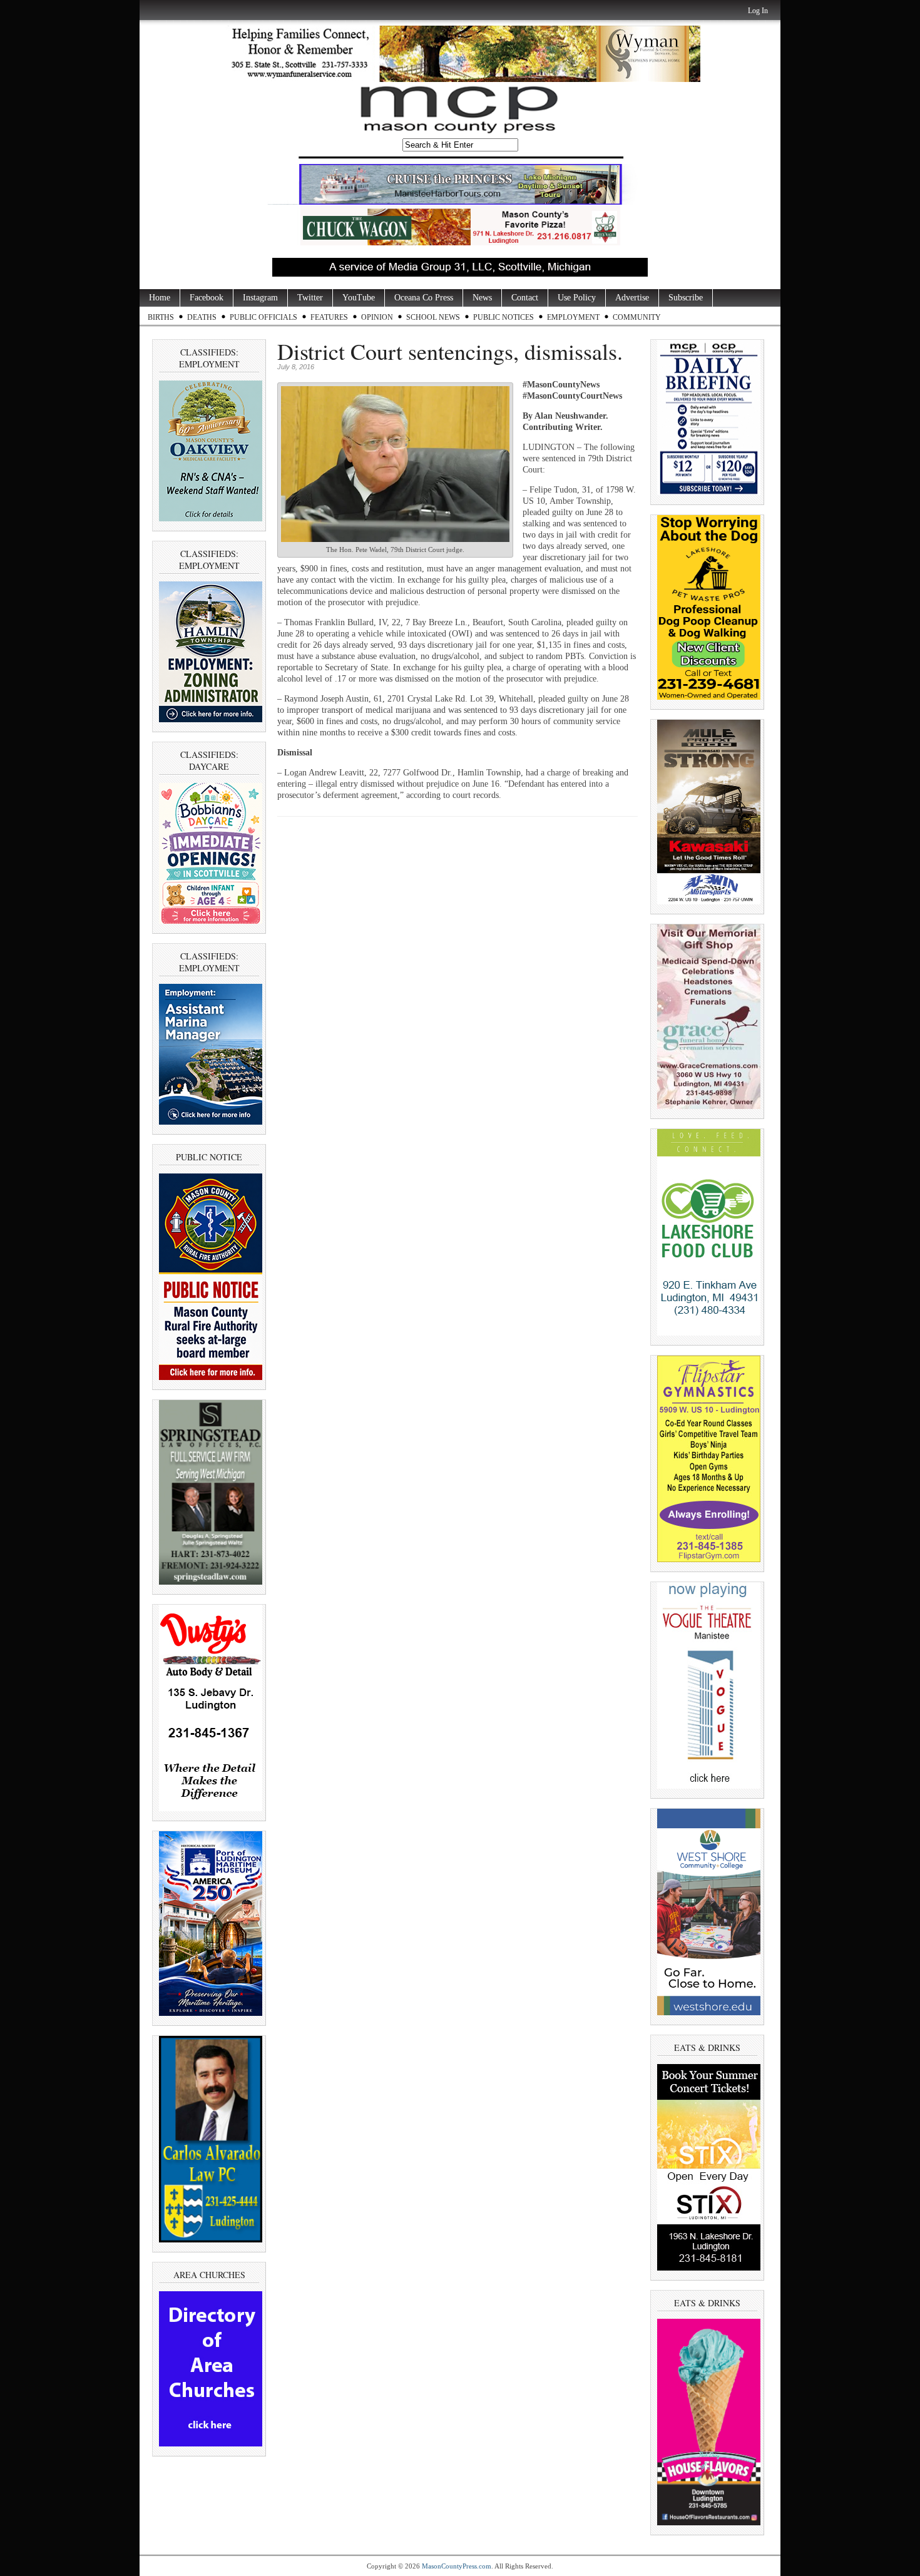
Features (329, 317)
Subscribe (686, 298)
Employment (573, 317)
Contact (525, 298)
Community (637, 317)
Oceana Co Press (424, 298)
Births (161, 317)
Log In (758, 11)
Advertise (632, 298)
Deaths (202, 317)
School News (433, 317)
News (482, 298)
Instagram (260, 298)
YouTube (359, 298)
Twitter (310, 298)
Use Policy (577, 298)
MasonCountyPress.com (457, 2566)
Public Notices (503, 317)
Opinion (377, 317)
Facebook (207, 298)
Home (160, 298)
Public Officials (263, 317)
